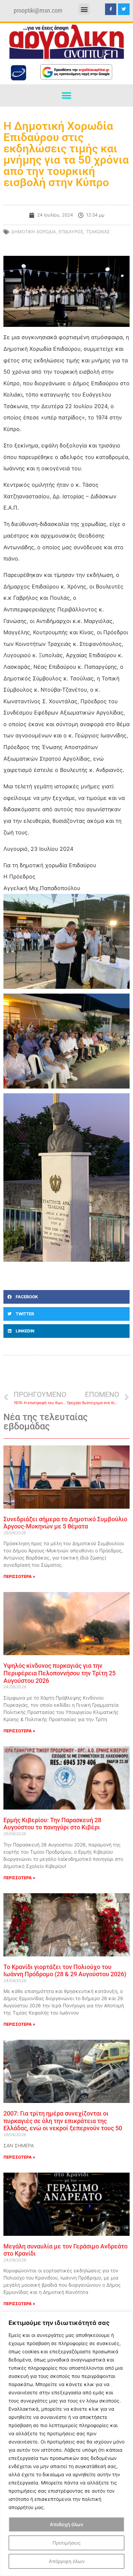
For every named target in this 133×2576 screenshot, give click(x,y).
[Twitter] (124, 9)
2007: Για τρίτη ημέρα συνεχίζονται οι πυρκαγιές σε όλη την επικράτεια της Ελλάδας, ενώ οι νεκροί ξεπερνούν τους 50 (63, 2121)
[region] (66, 2444)
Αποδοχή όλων (66, 2524)
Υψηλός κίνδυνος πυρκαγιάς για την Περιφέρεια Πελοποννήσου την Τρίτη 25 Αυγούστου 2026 (60, 1673)
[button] (84, 9)
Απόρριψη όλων (67, 2561)
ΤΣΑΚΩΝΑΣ (98, 232)
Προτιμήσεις (67, 2543)
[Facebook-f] (111, 9)
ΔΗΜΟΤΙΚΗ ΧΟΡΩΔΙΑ (34, 232)
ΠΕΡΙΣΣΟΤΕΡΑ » (19, 1576)
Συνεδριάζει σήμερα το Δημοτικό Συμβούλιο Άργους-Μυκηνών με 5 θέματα (65, 1523)
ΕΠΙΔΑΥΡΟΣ (71, 232)
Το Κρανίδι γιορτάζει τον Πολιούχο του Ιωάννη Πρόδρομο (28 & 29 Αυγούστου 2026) (65, 1971)
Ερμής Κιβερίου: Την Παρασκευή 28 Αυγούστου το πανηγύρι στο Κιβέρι (52, 1824)
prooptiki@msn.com (38, 11)
